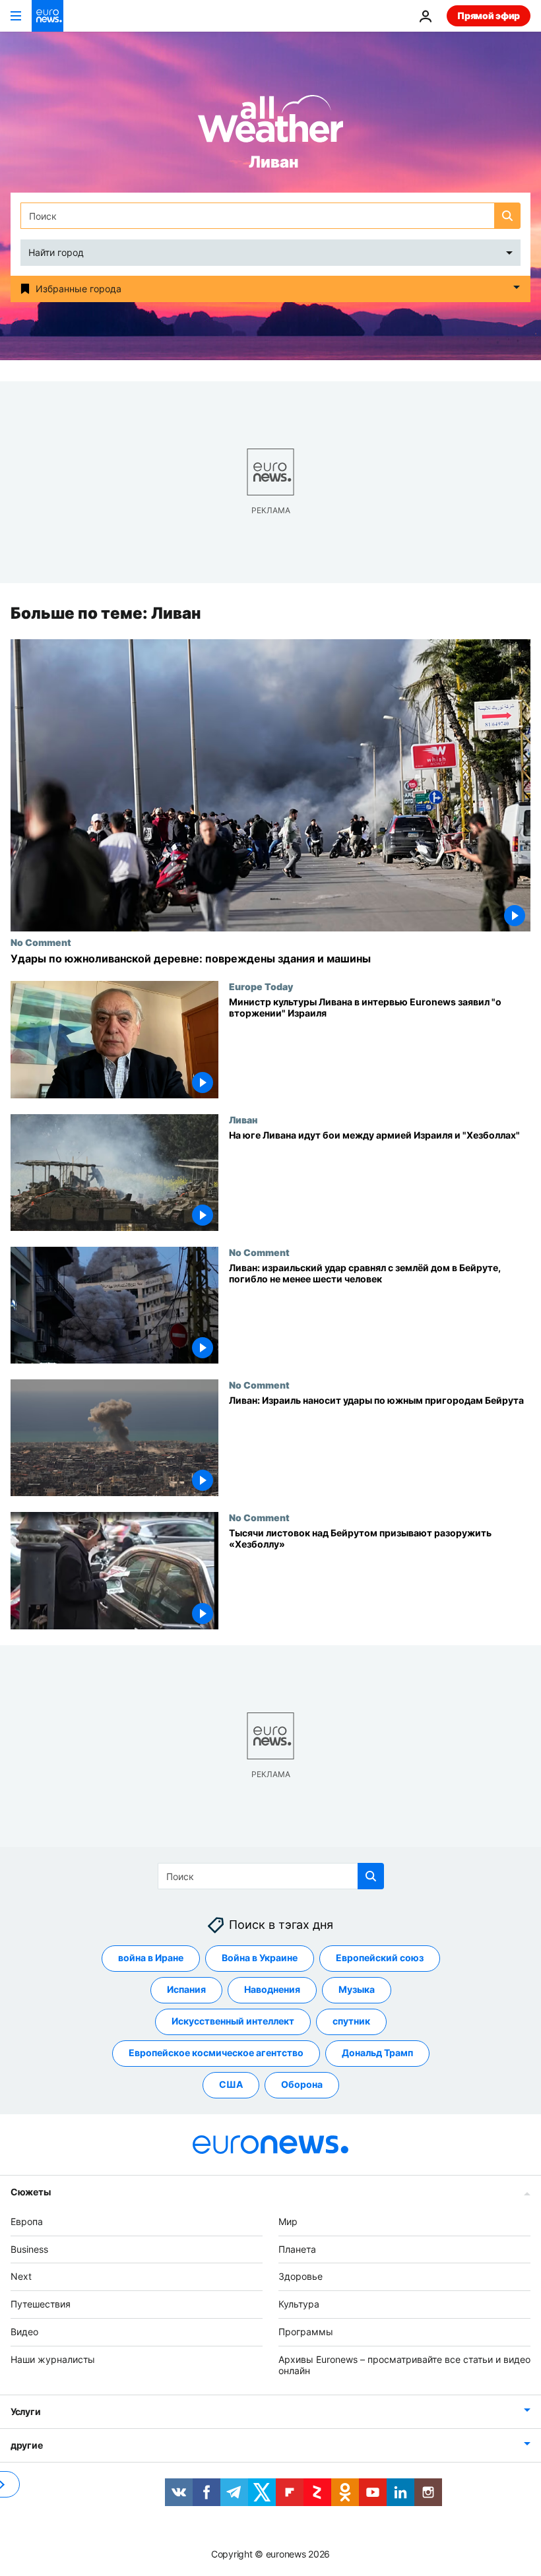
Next (21, 2276)
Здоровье (301, 2276)
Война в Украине (260, 1958)
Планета (297, 2249)
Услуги (25, 2411)
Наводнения (272, 1989)
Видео (24, 2332)
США (231, 2084)
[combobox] (270, 216)
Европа (27, 2221)
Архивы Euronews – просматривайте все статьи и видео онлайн (404, 2365)
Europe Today (261, 987)
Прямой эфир (489, 16)
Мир (288, 2221)
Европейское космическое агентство (216, 2053)
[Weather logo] (270, 123)
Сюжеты (30, 2192)
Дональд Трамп (377, 2053)
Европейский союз (380, 1958)
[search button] (507, 216)
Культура (299, 2304)
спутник (351, 2021)
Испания (186, 1989)
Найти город (56, 252)
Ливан (243, 1119)
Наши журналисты (53, 2359)
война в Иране (151, 1958)
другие (26, 2445)
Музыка (357, 1989)
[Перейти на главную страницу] (48, 16)
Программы (306, 2332)
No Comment (41, 942)
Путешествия (41, 2304)
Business (29, 2249)
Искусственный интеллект (233, 2021)
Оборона (302, 2084)
